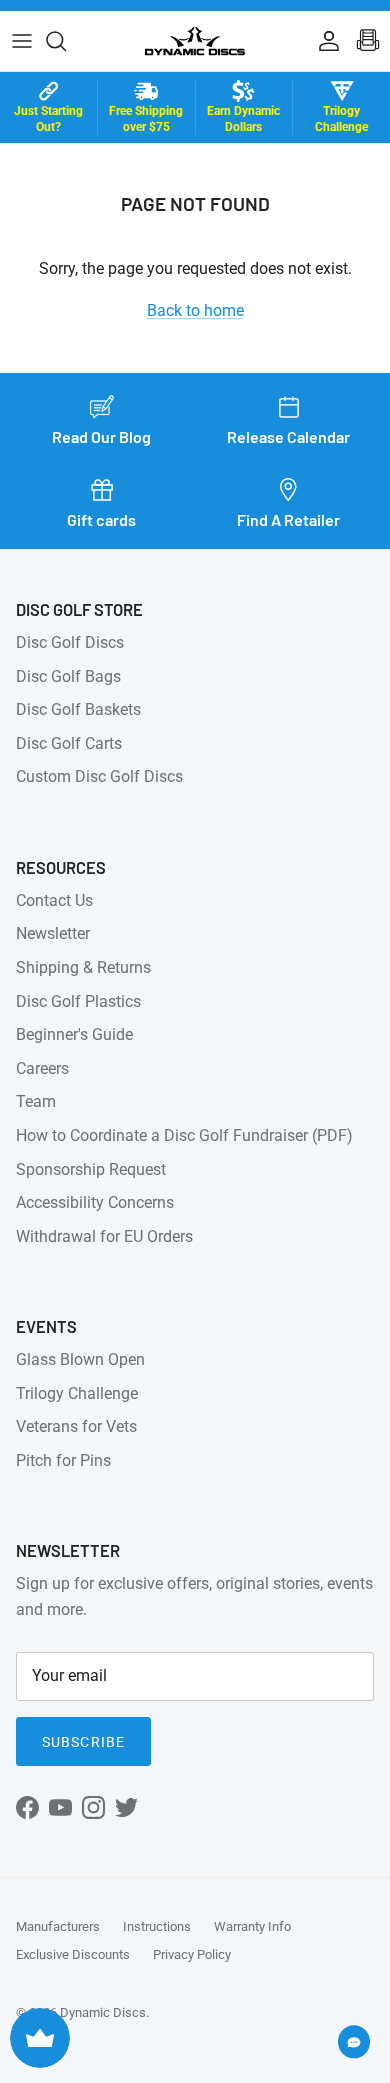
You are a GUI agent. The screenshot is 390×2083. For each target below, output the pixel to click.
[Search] (66, 41)
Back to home (195, 310)
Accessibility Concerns (95, 1202)
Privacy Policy (192, 1954)
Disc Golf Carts (69, 743)
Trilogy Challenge (77, 1393)
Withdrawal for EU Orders (104, 1236)
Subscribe (83, 1742)
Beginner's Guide (74, 1034)
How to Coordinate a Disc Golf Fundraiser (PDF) (184, 1135)
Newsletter (53, 933)
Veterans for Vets (76, 1426)
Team (36, 1101)
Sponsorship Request (91, 1169)
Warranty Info (252, 1926)
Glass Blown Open (80, 1359)
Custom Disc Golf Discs (99, 776)
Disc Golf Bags (68, 676)
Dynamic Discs (103, 2012)
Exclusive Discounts (73, 1954)
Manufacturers (58, 1926)
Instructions (157, 1926)
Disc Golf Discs (70, 642)
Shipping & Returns (83, 967)
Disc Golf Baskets (78, 709)
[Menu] (22, 41)
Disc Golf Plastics (78, 1001)
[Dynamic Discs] (195, 41)
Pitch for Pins (63, 1460)
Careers (42, 1068)
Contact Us (54, 900)
